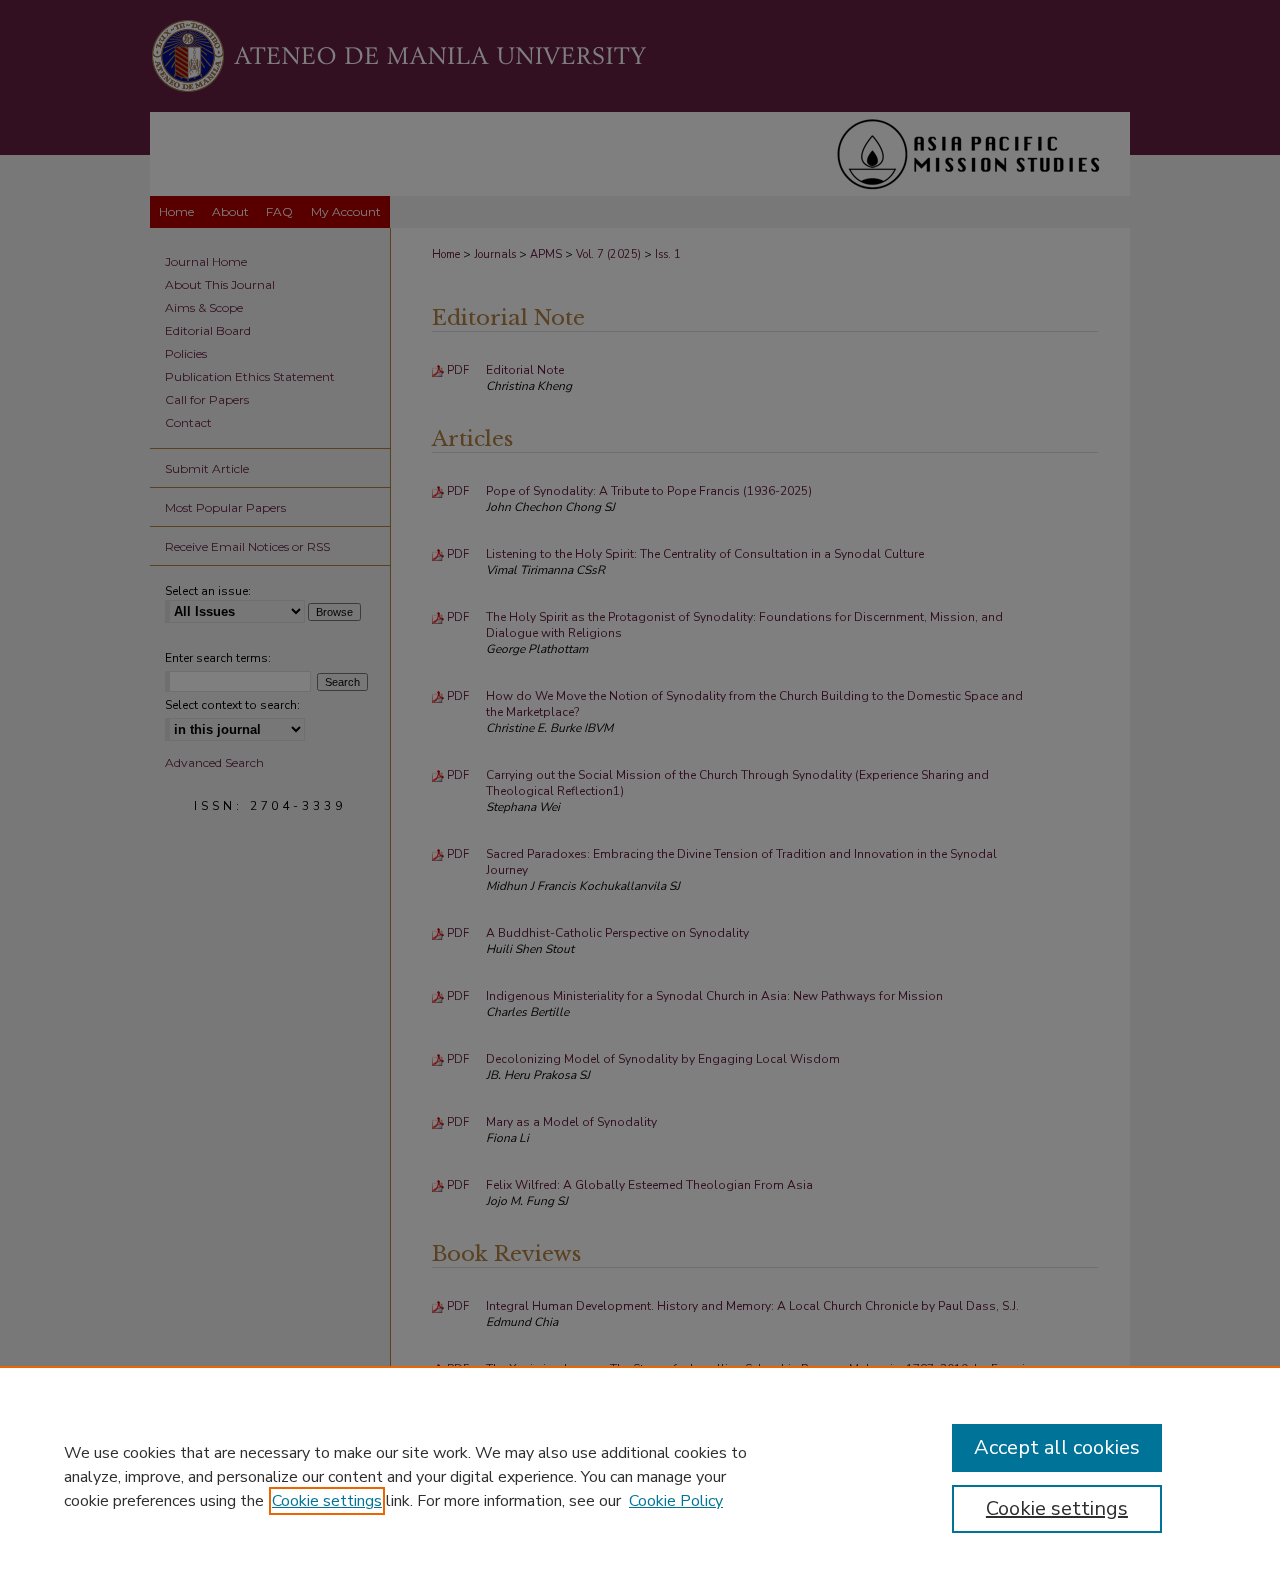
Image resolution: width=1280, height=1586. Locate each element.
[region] (640, 1476)
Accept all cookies (1057, 1447)
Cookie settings (327, 1501)
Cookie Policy (676, 1501)
